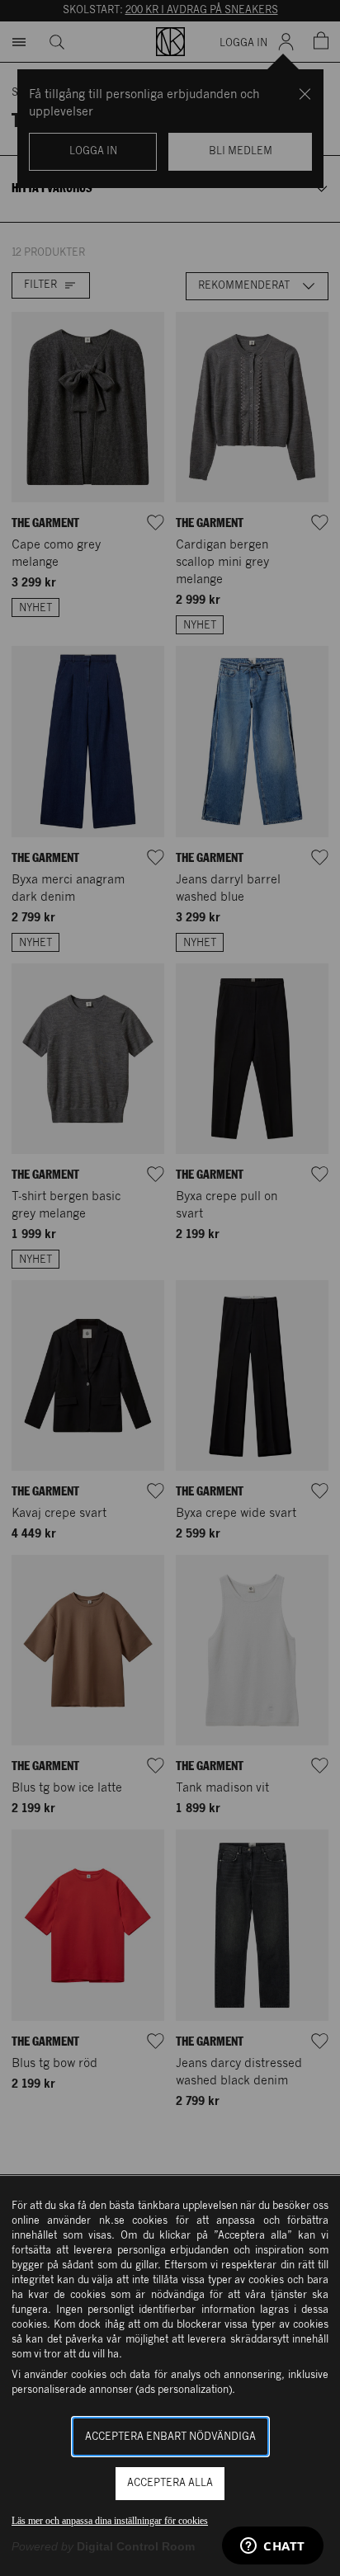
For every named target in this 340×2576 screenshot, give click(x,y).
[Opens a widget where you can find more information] (273, 2547)
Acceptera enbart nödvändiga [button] (170, 2437)
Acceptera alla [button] (170, 2483)
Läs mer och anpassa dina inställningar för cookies (110, 2521)
